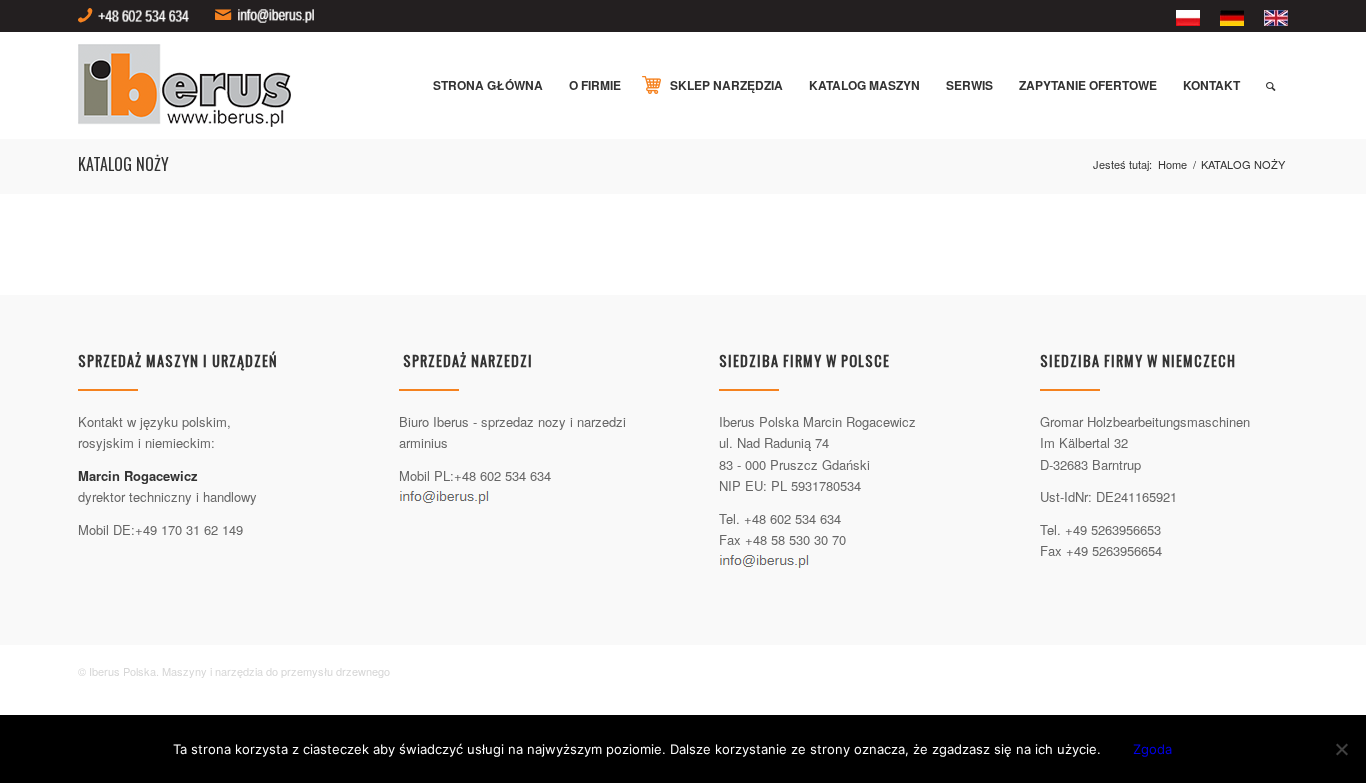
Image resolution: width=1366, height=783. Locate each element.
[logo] (192, 85)
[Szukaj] (1270, 85)
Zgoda (1152, 749)
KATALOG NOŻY (123, 164)
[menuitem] (1188, 18)
